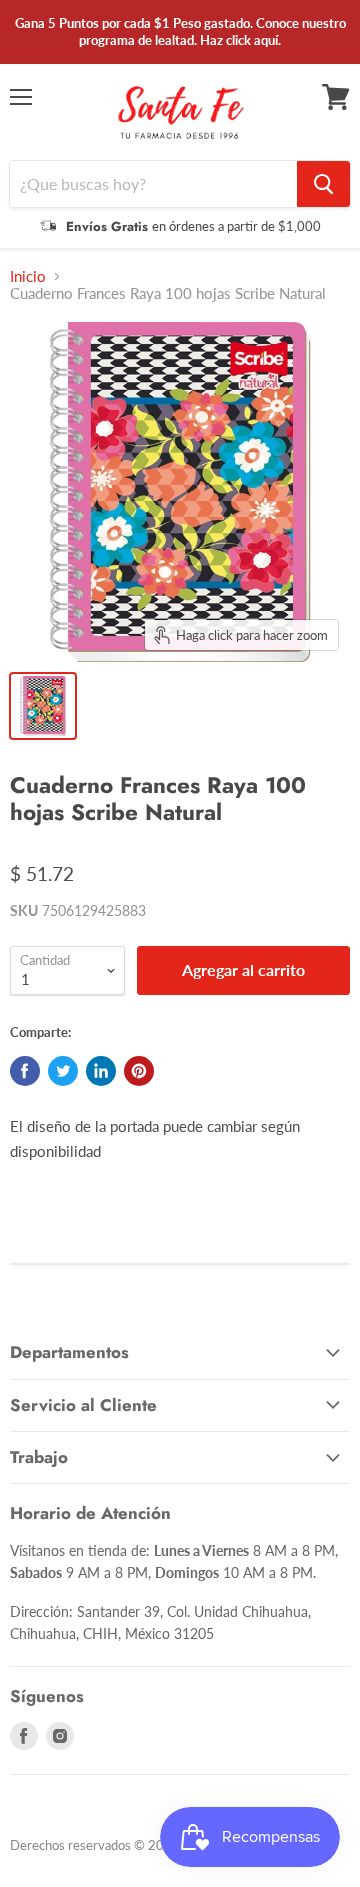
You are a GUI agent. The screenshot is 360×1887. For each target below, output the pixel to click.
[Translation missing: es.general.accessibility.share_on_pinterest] (139, 1071)
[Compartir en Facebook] (25, 1071)
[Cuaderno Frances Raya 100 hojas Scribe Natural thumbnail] (43, 706)
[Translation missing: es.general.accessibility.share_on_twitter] (63, 1071)
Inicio (28, 276)
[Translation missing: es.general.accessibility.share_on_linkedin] (101, 1071)
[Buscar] (323, 184)
